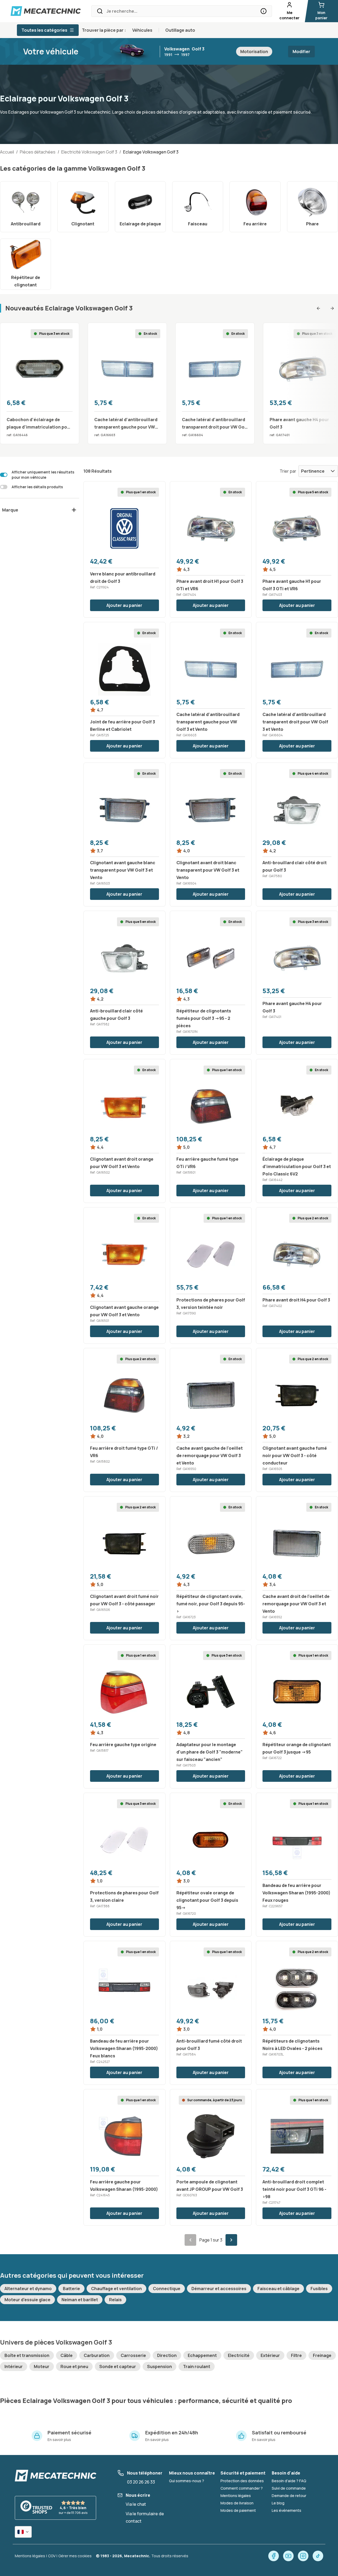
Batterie (71, 2289)
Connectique (167, 2289)
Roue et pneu (74, 2366)
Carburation (97, 2355)
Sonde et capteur (118, 2366)
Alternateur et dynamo (28, 2289)
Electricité (239, 2355)
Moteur (42, 2366)
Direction (167, 2355)
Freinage (322, 2355)
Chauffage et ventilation (116, 2289)
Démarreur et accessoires (219, 2289)
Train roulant (197, 2366)
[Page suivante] (231, 2240)
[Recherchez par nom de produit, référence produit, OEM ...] (264, 11)
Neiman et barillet (80, 2300)
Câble (67, 2355)
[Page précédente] (190, 2240)
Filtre (296, 2355)
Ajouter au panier (124, 605)
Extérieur (270, 2355)
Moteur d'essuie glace (27, 2300)
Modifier (301, 52)
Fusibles (319, 2289)
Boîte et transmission (27, 2355)
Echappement (202, 2355)
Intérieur (14, 2366)
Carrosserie (133, 2355)
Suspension (159, 2366)
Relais (115, 2300)
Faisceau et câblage (278, 2289)
